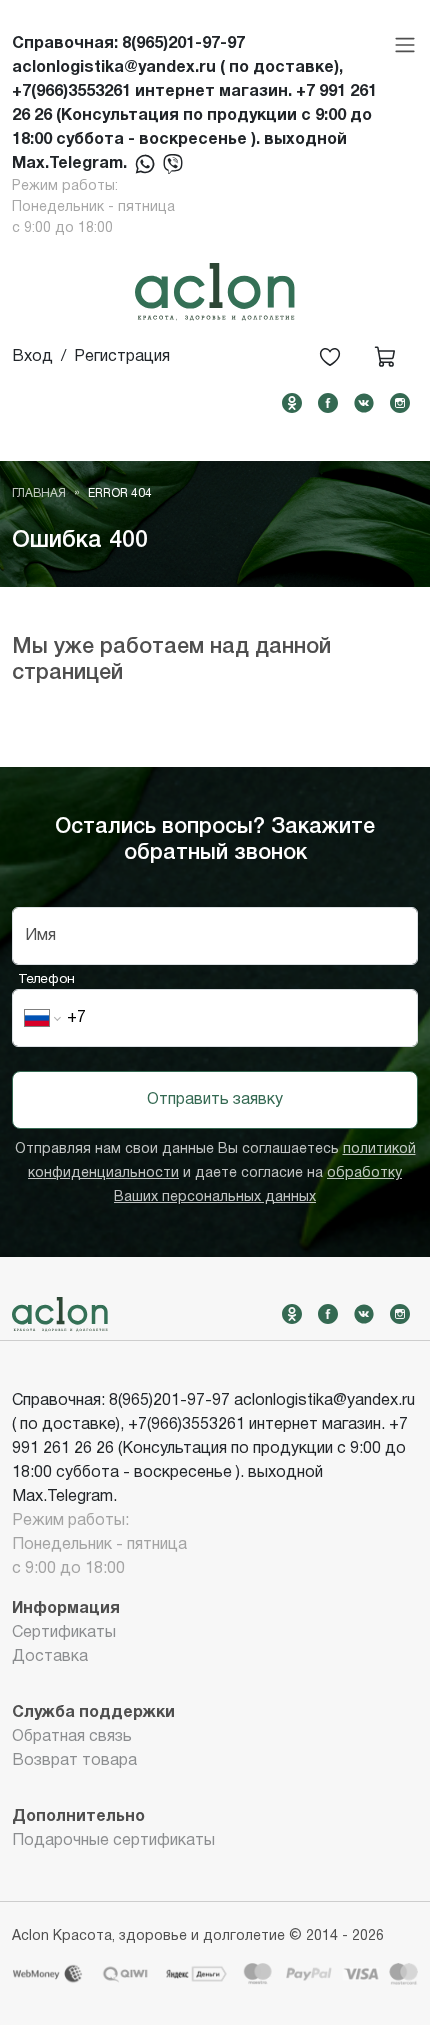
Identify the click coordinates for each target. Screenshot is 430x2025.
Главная (39, 493)
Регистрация (122, 357)
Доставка (50, 1657)
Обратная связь (72, 1737)
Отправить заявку (215, 1100)
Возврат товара (74, 1761)
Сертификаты (64, 1633)
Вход (32, 357)
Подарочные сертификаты (113, 1841)
